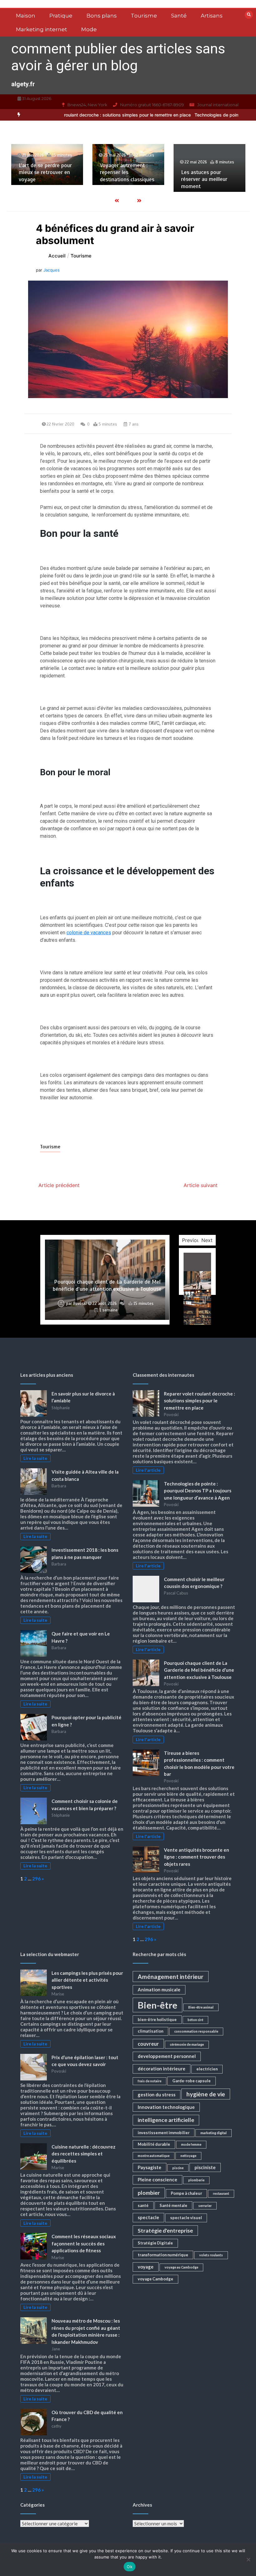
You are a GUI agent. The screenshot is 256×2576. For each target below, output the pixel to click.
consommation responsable (196, 2031)
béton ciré (195, 2020)
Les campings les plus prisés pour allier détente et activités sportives (87, 1980)
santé (143, 2205)
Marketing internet (42, 29)
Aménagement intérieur (171, 1977)
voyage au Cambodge (181, 2267)
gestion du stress (157, 2094)
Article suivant (201, 1185)
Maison (26, 16)
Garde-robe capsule (192, 2081)
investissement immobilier (164, 2133)
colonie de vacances (89, 933)
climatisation (150, 2031)
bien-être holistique (157, 2019)
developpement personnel (167, 2056)
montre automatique (154, 2156)
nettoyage (188, 2156)
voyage (146, 2267)
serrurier (205, 2206)
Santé (179, 16)
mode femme (191, 2144)
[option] (47, 165)
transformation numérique (163, 2255)
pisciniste (205, 2167)
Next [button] (207, 1240)
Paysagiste (150, 2167)
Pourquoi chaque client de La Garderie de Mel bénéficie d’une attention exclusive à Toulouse (107, 1285)
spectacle (148, 2217)
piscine (178, 2168)
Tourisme (144, 16)
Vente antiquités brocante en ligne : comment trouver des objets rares (197, 1857)
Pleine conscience (158, 2179)
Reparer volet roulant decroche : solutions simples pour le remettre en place (199, 1401)
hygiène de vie (206, 2094)
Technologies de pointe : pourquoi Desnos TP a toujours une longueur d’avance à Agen (198, 1491)
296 (36, 1879)
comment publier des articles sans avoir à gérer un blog (118, 57)
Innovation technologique (166, 2107)
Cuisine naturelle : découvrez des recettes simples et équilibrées (84, 2154)
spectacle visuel (186, 2218)
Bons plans (102, 16)
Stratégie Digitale (155, 2243)
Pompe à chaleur (186, 2193)
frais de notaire (150, 2081)
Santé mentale (173, 2205)
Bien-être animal (201, 2007)
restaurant (221, 2193)
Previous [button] (192, 1240)
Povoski (80, 1304)
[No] (248, 2559)
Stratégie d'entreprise (165, 2231)
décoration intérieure (162, 2069)
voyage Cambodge (155, 2279)
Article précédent (59, 1185)
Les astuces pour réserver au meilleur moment (123, 179)
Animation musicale (159, 1989)
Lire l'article (148, 1470)
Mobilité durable (154, 2144)
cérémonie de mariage (187, 2044)
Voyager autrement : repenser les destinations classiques (46, 172)
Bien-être (158, 2005)
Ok (130, 2567)
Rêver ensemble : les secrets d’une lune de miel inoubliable (206, 172)
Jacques (52, 270)
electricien (207, 2069)
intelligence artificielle (166, 2120)
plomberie (196, 2180)
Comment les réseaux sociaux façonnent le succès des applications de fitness (84, 2243)
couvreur (148, 2044)
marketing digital (214, 2133)
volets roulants (211, 2255)
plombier (149, 2193)
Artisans (212, 16)
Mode (89, 29)
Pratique (61, 16)
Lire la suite (35, 1458)
